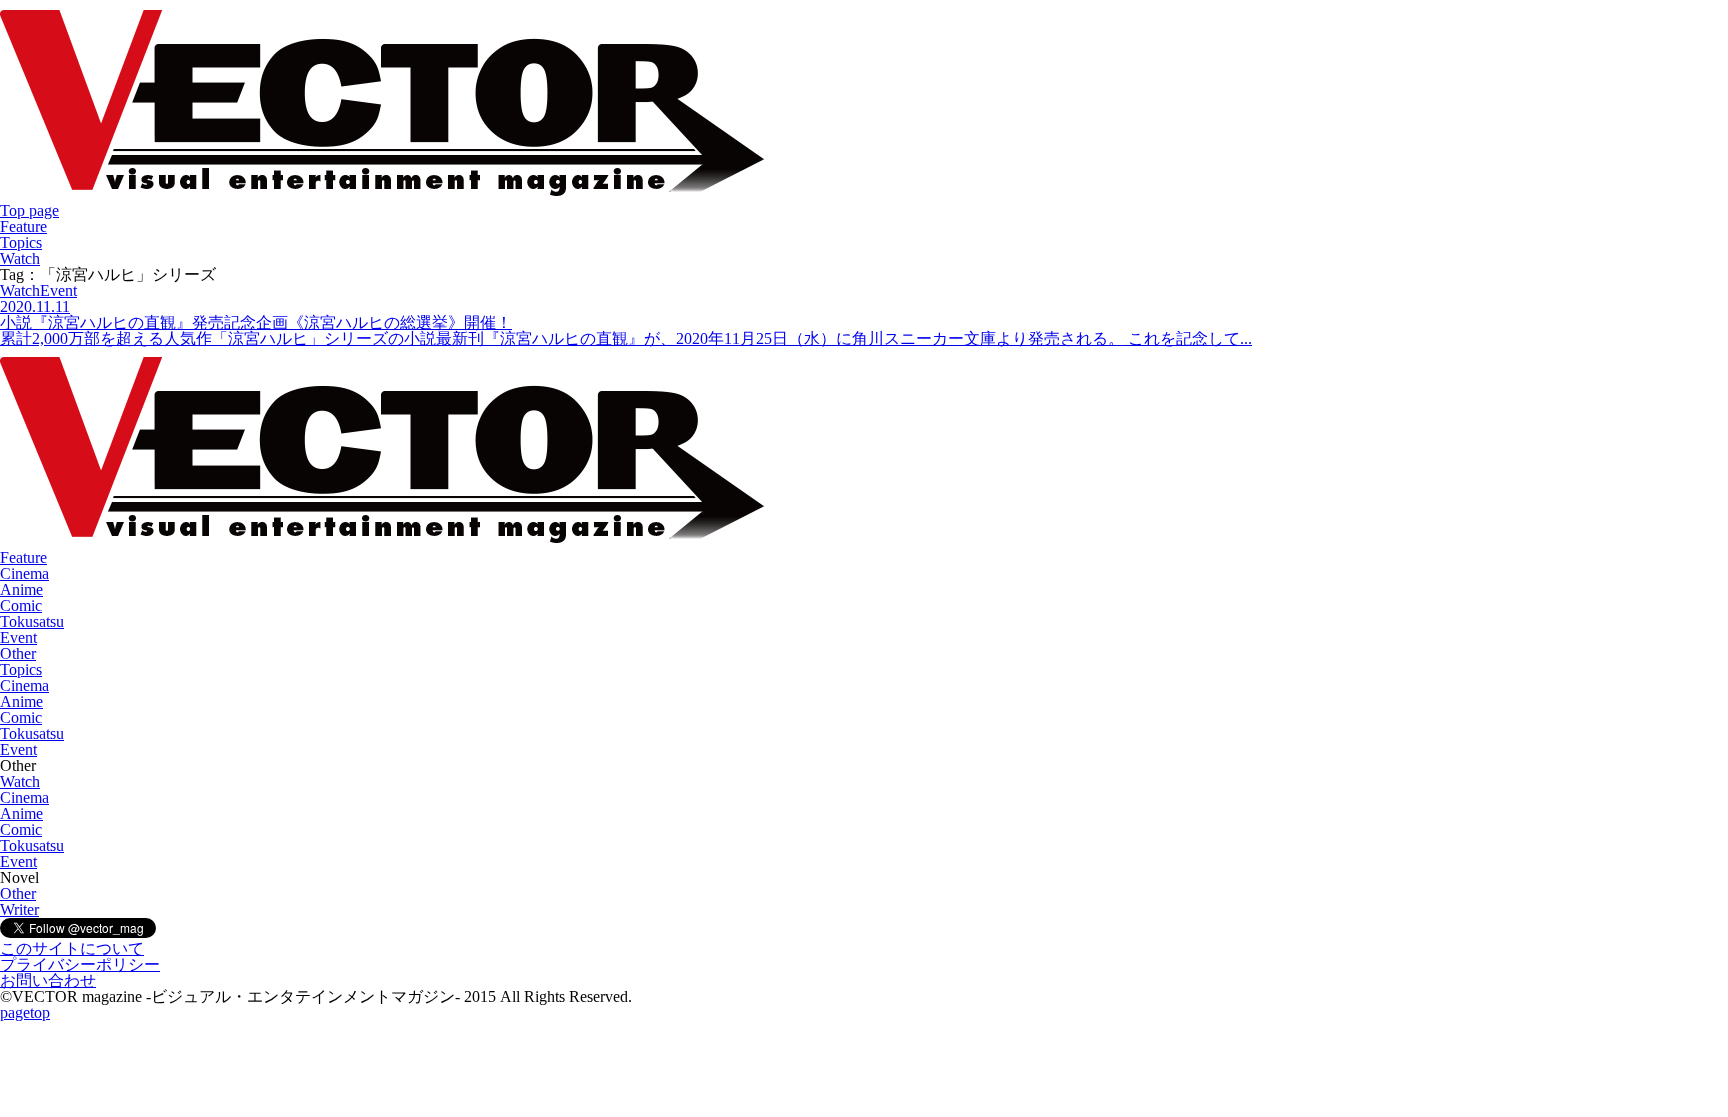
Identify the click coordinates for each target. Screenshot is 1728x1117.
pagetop (25, 1012)
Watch (20, 258)
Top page (29, 210)
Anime (21, 589)
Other (18, 653)
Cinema (24, 573)
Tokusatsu (32, 621)
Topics (21, 242)
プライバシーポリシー (80, 964)
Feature (23, 226)
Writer (19, 909)
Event (18, 637)
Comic (21, 605)
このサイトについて (72, 948)
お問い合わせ (48, 980)
